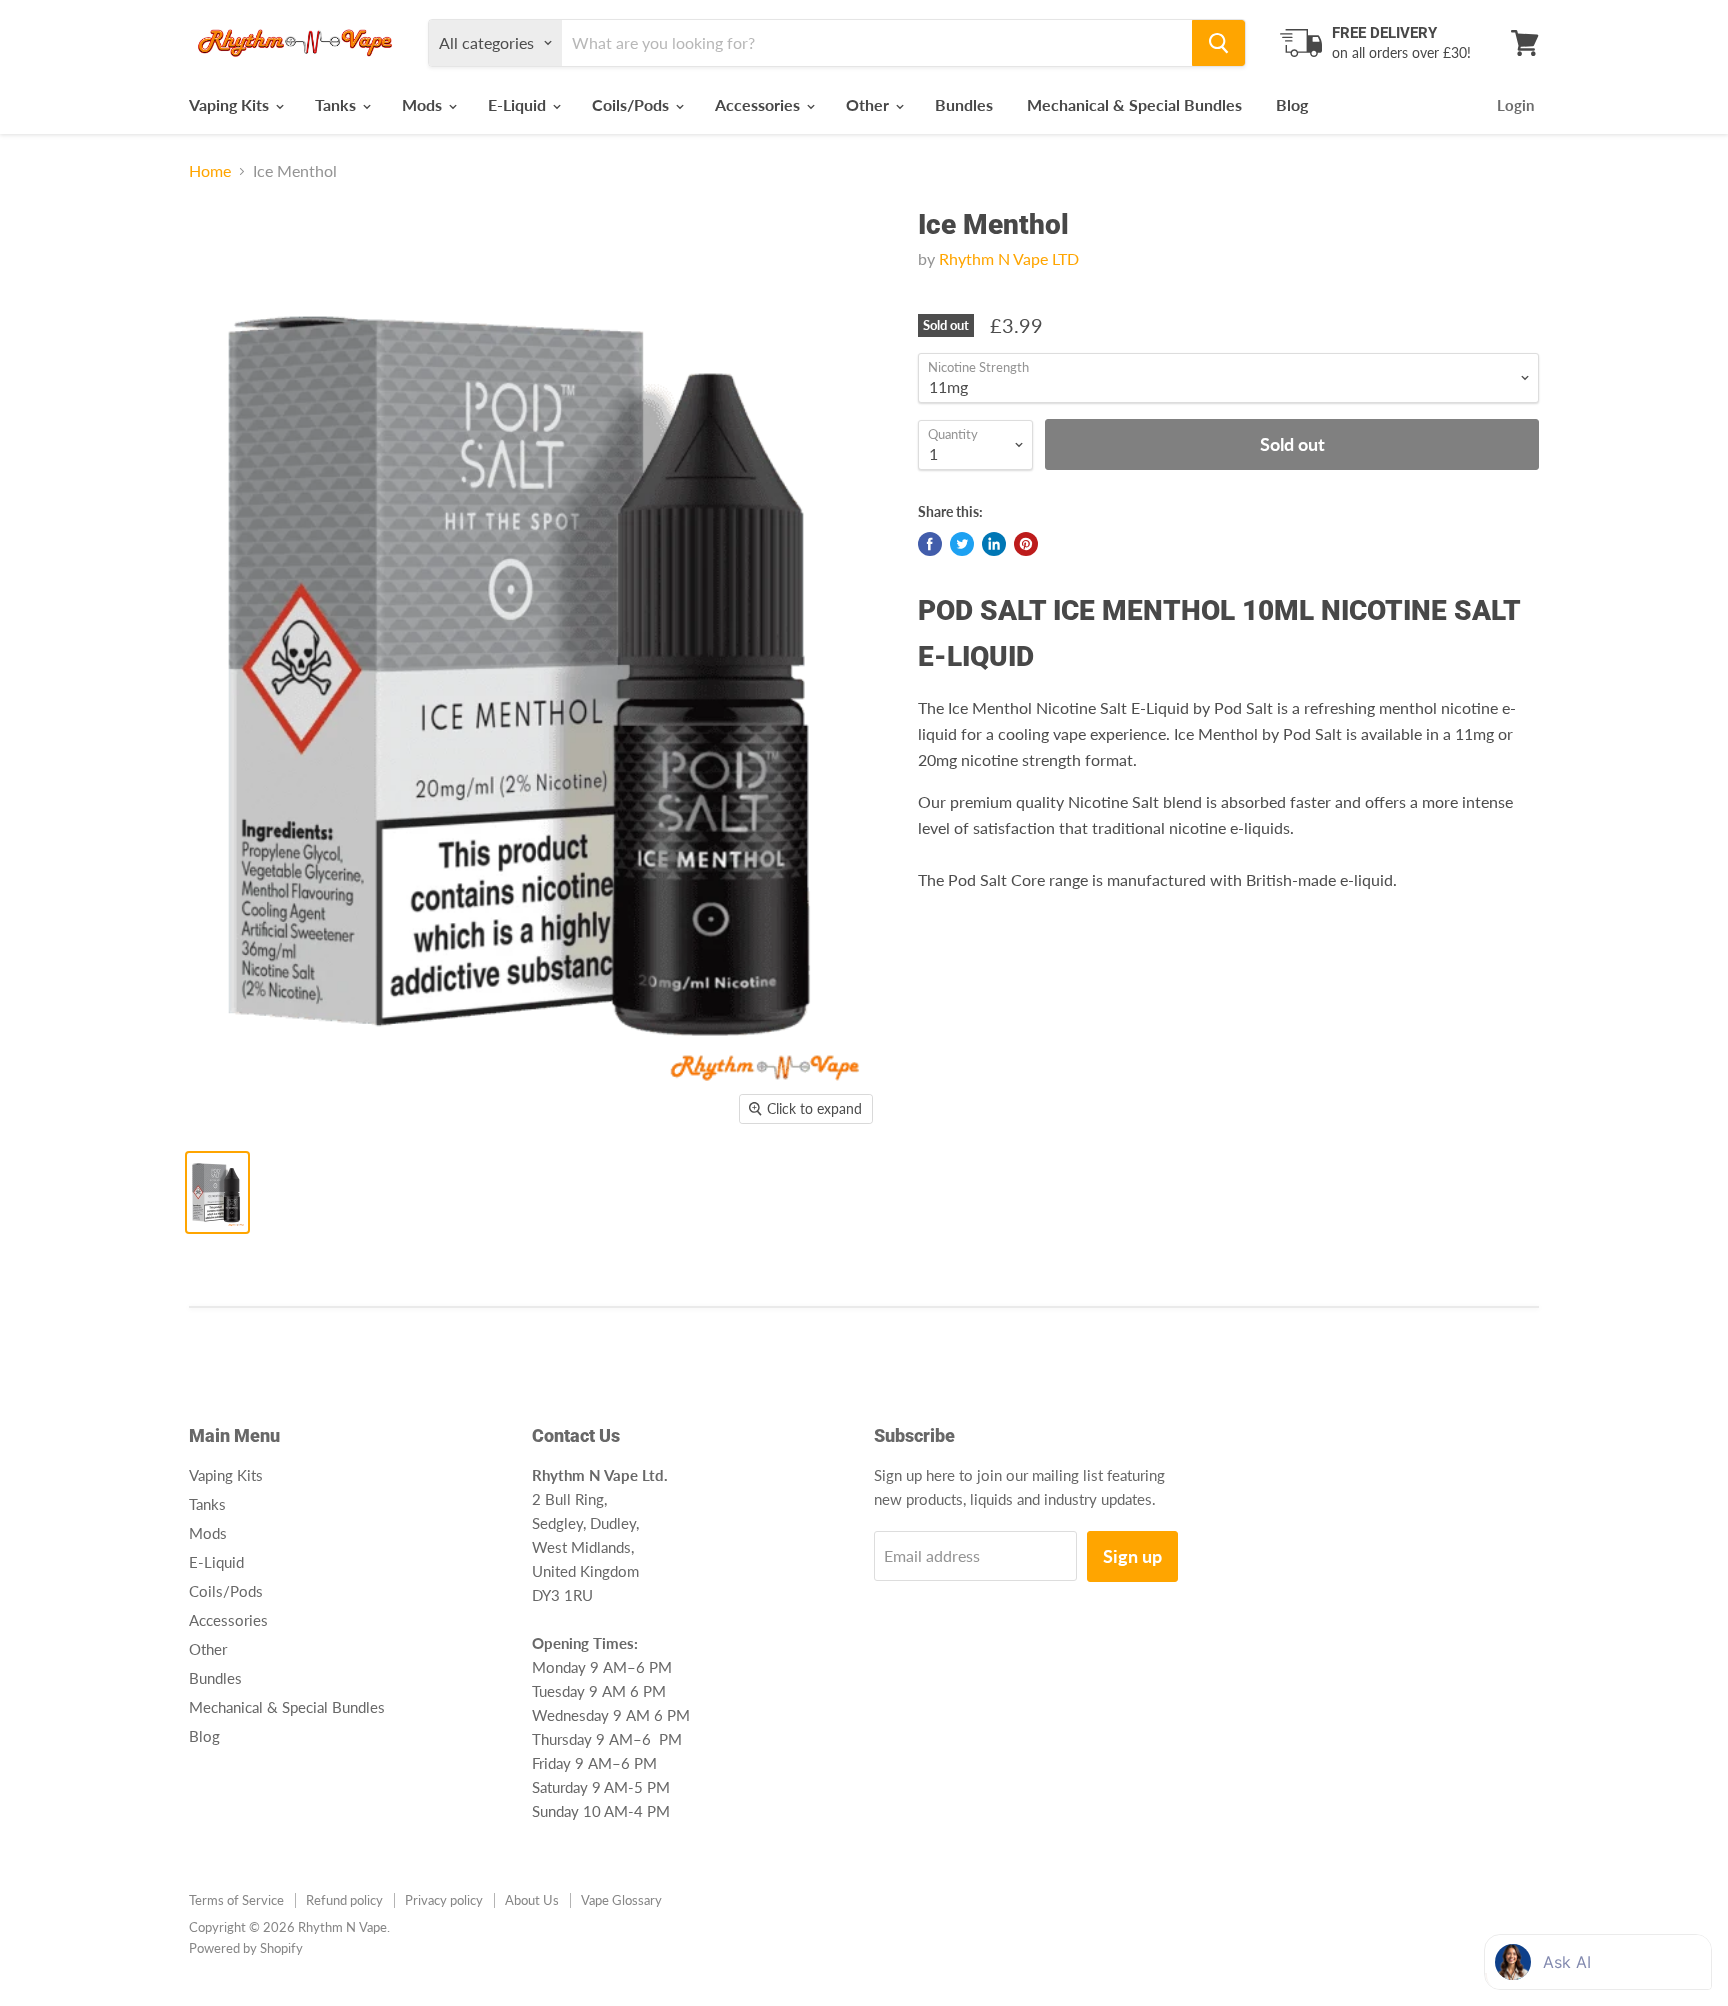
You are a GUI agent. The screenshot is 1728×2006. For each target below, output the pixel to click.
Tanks (337, 104)
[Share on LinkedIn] (994, 544)
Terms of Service (236, 1900)
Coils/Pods (632, 104)
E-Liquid (519, 104)
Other (869, 104)
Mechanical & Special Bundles (1134, 104)
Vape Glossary (621, 1900)
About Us (532, 1900)
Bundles (964, 104)
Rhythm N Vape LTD (1009, 258)
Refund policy (344, 1900)
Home (210, 171)
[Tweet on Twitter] (962, 544)
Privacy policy (444, 1900)
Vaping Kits (231, 104)
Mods (424, 104)
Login (1515, 105)
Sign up (1132, 1556)
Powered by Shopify (246, 1948)
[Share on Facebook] (930, 544)
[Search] (1218, 43)
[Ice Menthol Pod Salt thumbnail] (217, 1192)
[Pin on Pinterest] (1026, 544)
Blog (1292, 104)
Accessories (759, 104)
